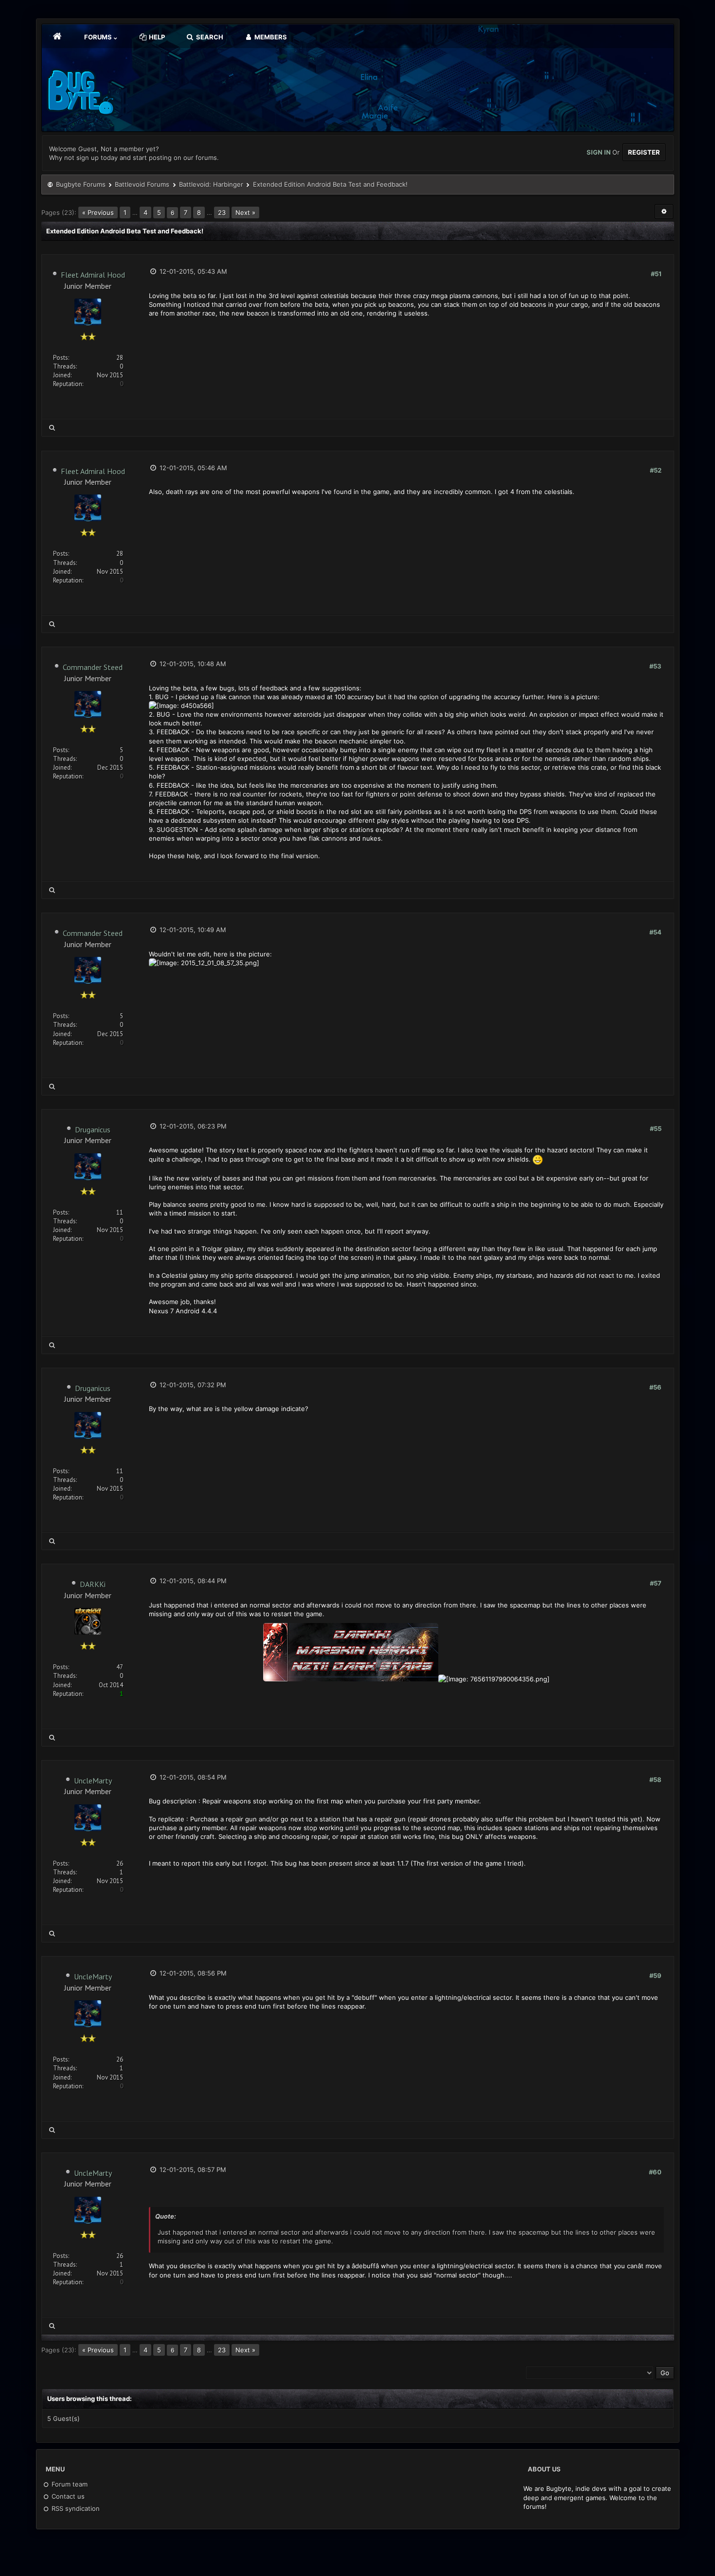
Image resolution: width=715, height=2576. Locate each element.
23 (222, 212)
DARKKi (93, 1584)
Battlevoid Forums (142, 184)
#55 (656, 1129)
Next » (245, 212)
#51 (656, 274)
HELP (156, 37)
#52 (656, 470)
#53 (655, 666)
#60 (655, 2172)
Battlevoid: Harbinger (211, 184)
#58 (655, 1780)
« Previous (98, 212)
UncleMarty (93, 1781)
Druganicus (93, 1129)
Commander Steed (93, 667)
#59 (655, 1976)
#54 (655, 932)
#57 (656, 1583)
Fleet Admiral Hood (93, 275)
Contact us (67, 2496)
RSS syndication (75, 2508)
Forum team (69, 2484)
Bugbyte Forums (81, 184)
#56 (655, 1387)
